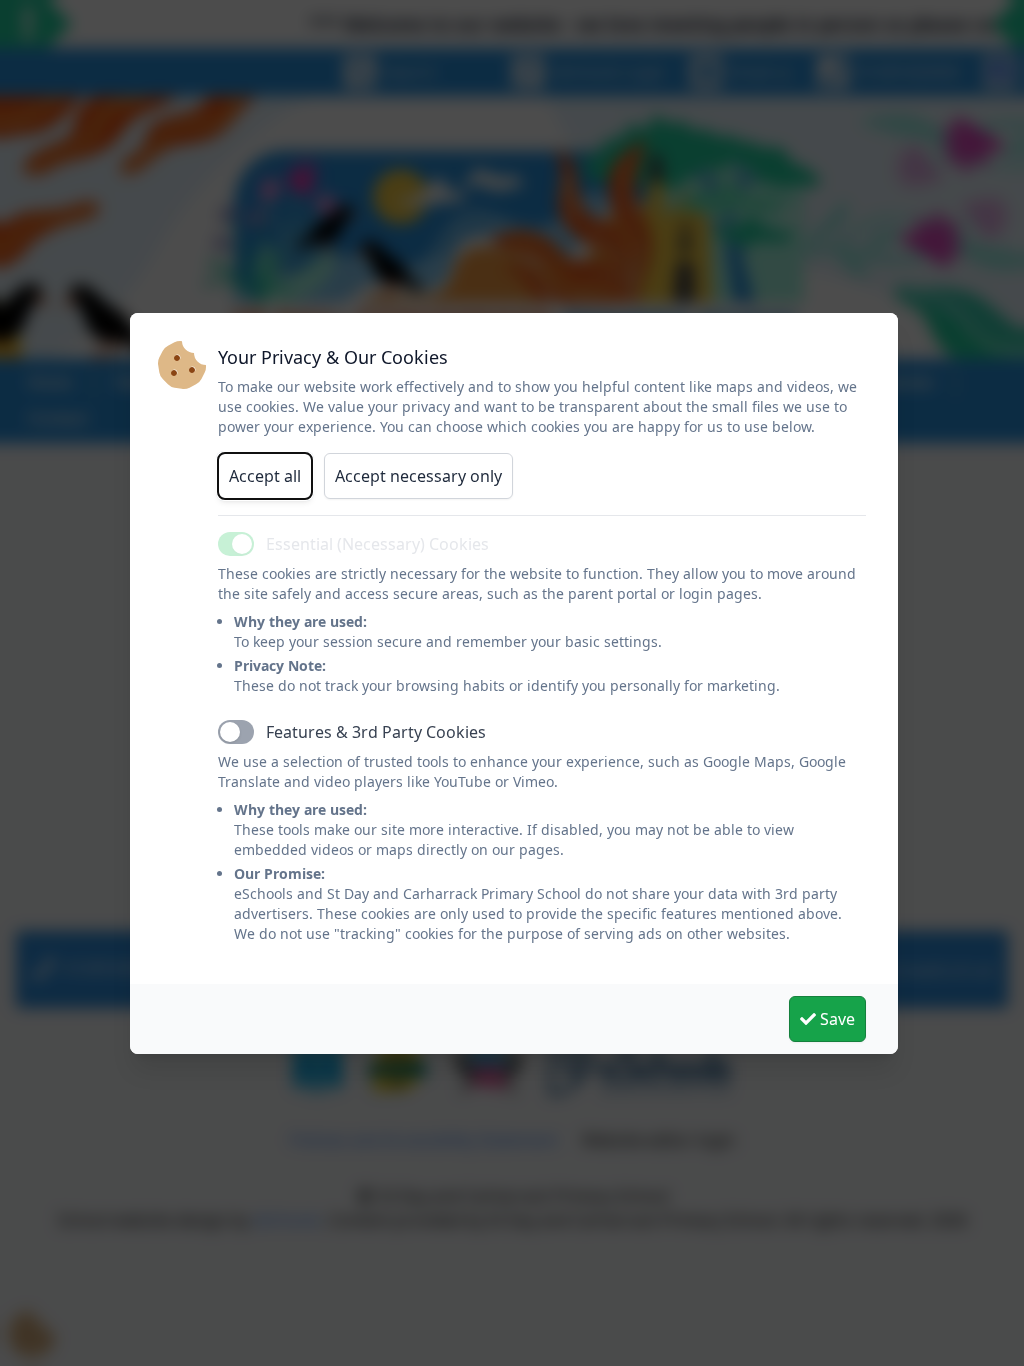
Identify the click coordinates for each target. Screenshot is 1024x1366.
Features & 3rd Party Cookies (376, 732)
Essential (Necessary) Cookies (377, 544)
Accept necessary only (418, 476)
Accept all (265, 476)
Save (835, 1019)
